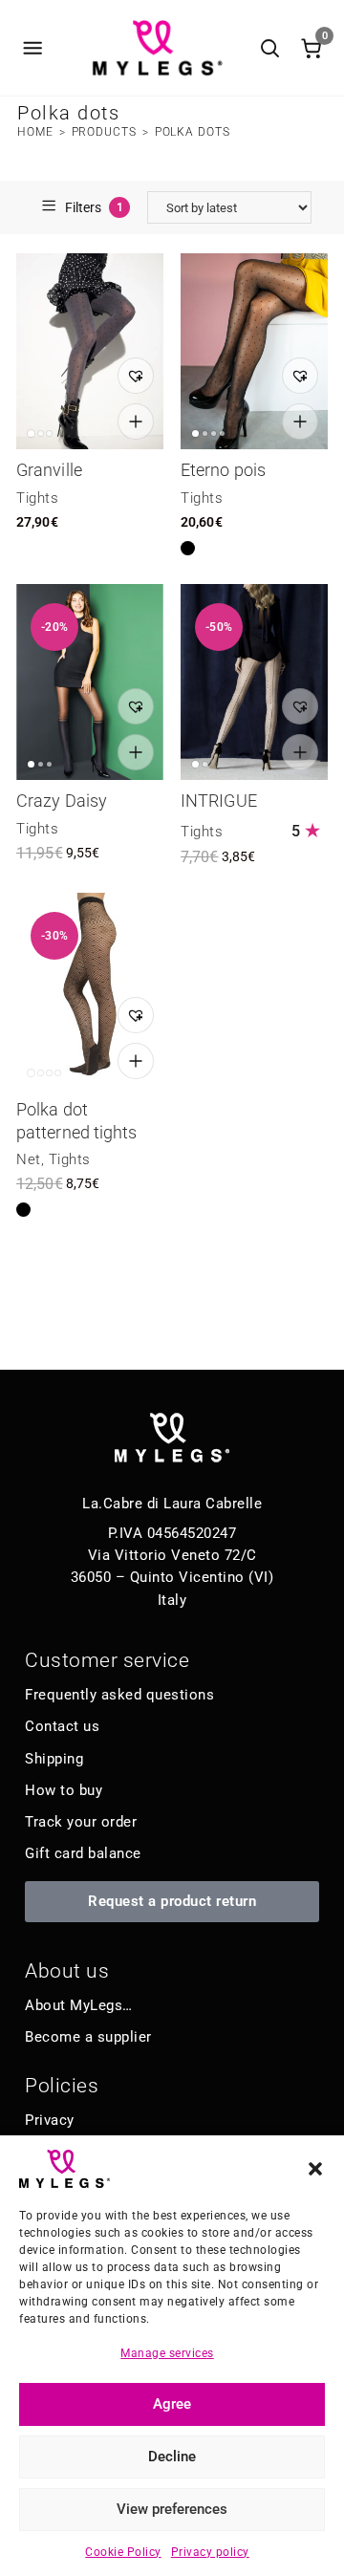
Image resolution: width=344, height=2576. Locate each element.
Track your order (81, 1822)
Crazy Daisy (62, 801)
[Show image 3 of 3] (49, 433)
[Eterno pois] (254, 351)
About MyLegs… (79, 2005)
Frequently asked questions (119, 1695)
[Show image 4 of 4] (222, 433)
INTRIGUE (219, 801)
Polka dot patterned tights (77, 1121)
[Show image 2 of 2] (205, 764)
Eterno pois (223, 470)
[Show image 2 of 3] (41, 433)
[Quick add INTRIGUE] (300, 752)
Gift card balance (83, 1853)
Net (29, 1159)
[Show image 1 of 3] (31, 433)
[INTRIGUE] (254, 682)
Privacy (50, 2120)
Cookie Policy (123, 2552)
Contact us (62, 1726)
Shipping (54, 1759)
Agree (172, 2404)
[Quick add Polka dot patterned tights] (136, 1061)
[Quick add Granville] (136, 422)
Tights (37, 498)
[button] (315, 2169)
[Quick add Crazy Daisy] (136, 752)
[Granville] (90, 351)
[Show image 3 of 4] (214, 433)
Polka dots (193, 132)
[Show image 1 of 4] (195, 433)
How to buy (64, 1790)
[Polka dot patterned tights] (90, 991)
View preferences (172, 2509)
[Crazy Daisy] (90, 682)
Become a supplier (88, 2037)
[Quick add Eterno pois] (300, 422)
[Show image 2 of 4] (205, 433)
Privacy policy (210, 2552)
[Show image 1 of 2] (195, 764)
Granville (49, 470)
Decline (172, 2457)
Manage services (167, 2353)
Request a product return (172, 1901)
